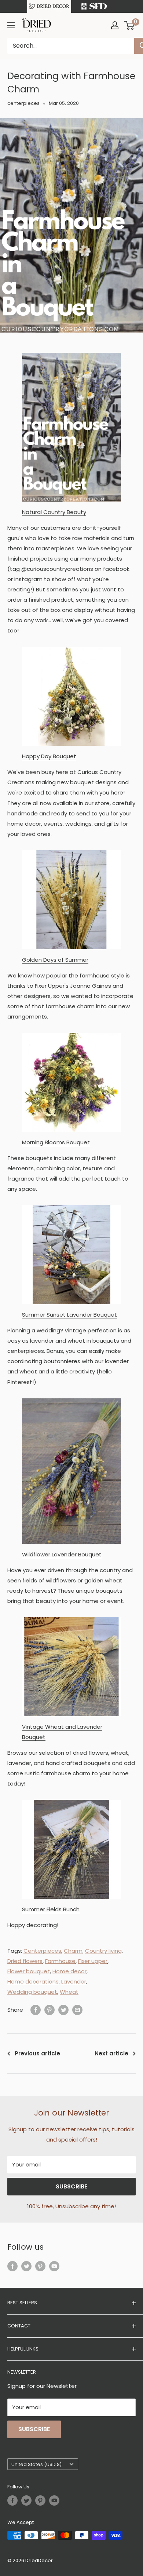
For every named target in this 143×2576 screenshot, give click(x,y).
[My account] (115, 25)
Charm (73, 1951)
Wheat (69, 1992)
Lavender (74, 1981)
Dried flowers (25, 1961)
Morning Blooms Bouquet (56, 1142)
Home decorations (33, 1981)
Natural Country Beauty (54, 512)
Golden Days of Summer (55, 960)
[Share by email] (77, 2010)
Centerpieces (42, 1951)
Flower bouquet (29, 1971)
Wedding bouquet (32, 1992)
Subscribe (71, 2186)
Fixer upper (93, 1961)
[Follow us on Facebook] (12, 2266)
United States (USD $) (36, 2464)
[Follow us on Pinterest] (40, 2266)
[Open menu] (11, 25)
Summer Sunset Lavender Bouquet (69, 1315)
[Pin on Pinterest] (49, 2010)
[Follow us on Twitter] (26, 2266)
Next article (111, 2053)
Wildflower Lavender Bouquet (62, 1554)
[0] (130, 25)
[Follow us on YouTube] (54, 2266)
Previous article (37, 2053)
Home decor (69, 1971)
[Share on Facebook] (36, 2010)
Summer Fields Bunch (51, 1909)
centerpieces (23, 103)
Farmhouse (60, 1961)
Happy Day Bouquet (49, 756)
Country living (103, 1951)
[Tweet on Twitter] (63, 2010)
